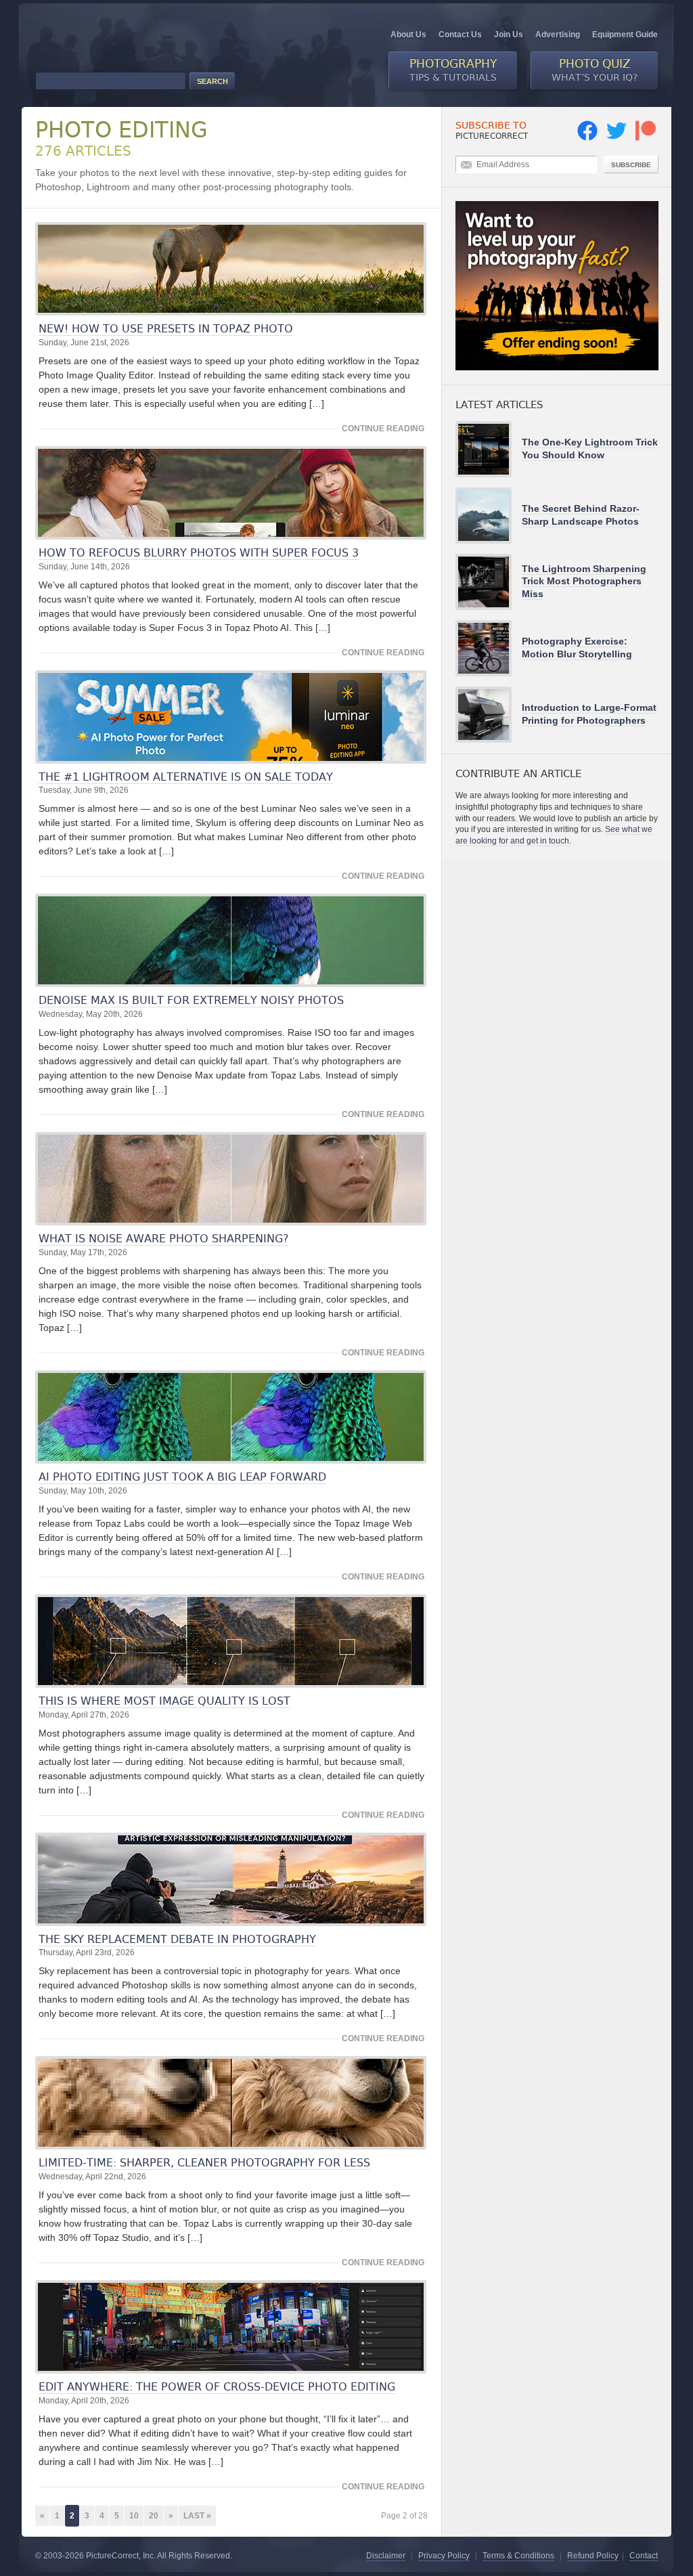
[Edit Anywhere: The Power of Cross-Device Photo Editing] (231, 2327)
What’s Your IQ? (595, 70)
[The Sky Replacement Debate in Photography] (231, 1879)
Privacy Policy (444, 2556)
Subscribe (631, 165)
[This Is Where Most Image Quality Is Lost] (231, 1641)
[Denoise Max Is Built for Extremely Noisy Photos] (231, 940)
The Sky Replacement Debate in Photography (177, 1939)
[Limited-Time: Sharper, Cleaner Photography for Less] (231, 2103)
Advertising (558, 35)
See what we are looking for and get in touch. (554, 835)
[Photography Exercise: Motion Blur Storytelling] (489, 648)
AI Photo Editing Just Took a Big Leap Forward (182, 1477)
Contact (644, 2556)
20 (154, 2516)
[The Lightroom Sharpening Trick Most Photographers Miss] (489, 582)
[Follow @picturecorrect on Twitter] (617, 138)
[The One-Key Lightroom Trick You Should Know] (489, 449)
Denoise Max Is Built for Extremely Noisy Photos (191, 1000)
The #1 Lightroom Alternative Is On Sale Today (186, 777)
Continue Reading (383, 429)
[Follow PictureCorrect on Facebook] (587, 138)
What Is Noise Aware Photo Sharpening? (163, 1239)
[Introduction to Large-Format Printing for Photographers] (489, 715)
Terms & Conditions (518, 2556)
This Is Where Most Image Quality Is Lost (164, 1701)
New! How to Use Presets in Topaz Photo (166, 329)
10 (134, 2516)
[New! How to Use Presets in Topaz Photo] (231, 269)
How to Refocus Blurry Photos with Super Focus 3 (199, 553)
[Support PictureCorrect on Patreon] (646, 138)
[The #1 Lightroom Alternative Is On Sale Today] (231, 717)
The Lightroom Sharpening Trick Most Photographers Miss (584, 581)
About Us (408, 35)
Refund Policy (593, 2556)
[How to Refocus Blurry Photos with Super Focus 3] (231, 493)
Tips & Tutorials (453, 70)
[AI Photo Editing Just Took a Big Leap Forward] (231, 1417)
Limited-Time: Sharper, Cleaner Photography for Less (204, 2163)
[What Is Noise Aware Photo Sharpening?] (231, 1179)
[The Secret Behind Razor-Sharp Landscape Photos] (489, 516)
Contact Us (460, 35)
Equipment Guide (625, 35)
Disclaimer (386, 2556)
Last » (197, 2516)
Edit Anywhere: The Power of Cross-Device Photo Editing (217, 2387)
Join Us (509, 35)
